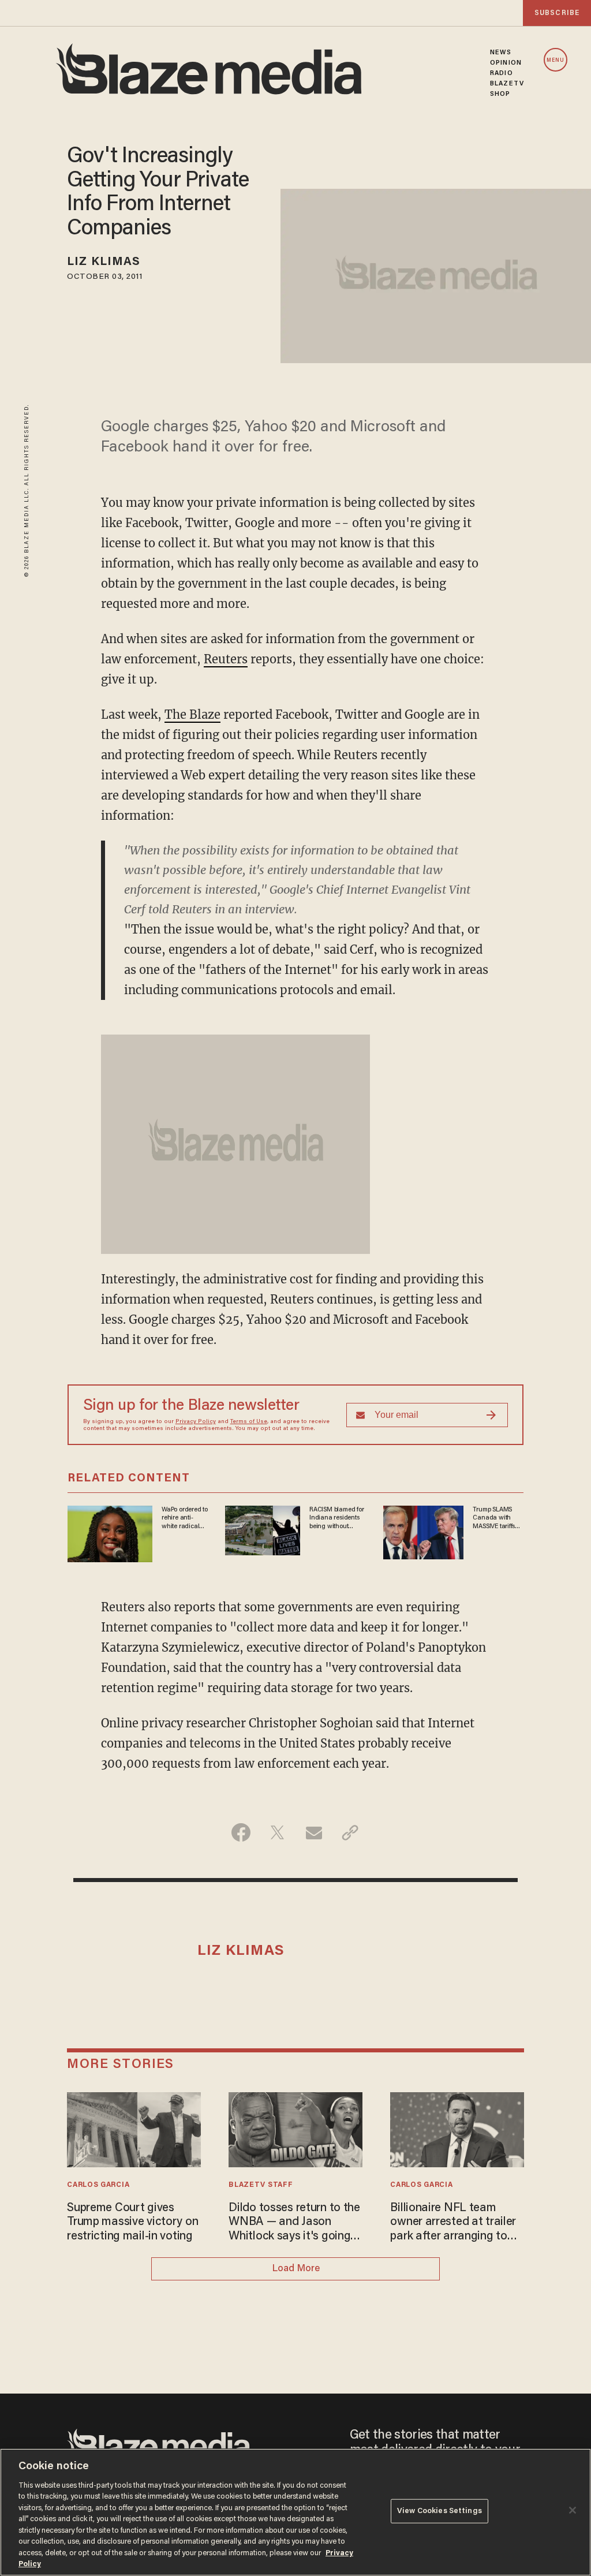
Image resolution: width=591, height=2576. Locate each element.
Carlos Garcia (98, 2185)
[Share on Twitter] (277, 1832)
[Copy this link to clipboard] (350, 1832)
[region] (295, 2512)
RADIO (502, 73)
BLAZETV (507, 84)
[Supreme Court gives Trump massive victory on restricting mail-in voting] (134, 2128)
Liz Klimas (104, 262)
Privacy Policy (196, 1422)
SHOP (500, 94)
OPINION (506, 63)
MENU (556, 60)
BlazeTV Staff (261, 2185)
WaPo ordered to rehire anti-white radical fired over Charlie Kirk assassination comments (185, 1518)
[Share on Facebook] (241, 1832)
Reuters (226, 659)
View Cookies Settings (439, 2511)
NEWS (501, 53)
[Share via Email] (314, 1832)
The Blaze (192, 714)
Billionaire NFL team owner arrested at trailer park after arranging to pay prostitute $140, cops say (454, 2223)
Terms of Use (249, 1422)
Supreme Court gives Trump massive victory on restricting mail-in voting (132, 2222)
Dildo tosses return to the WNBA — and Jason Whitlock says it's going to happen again (294, 2223)
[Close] (573, 2510)
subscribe (557, 13)
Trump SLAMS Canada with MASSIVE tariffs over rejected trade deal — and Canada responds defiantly (498, 1518)
